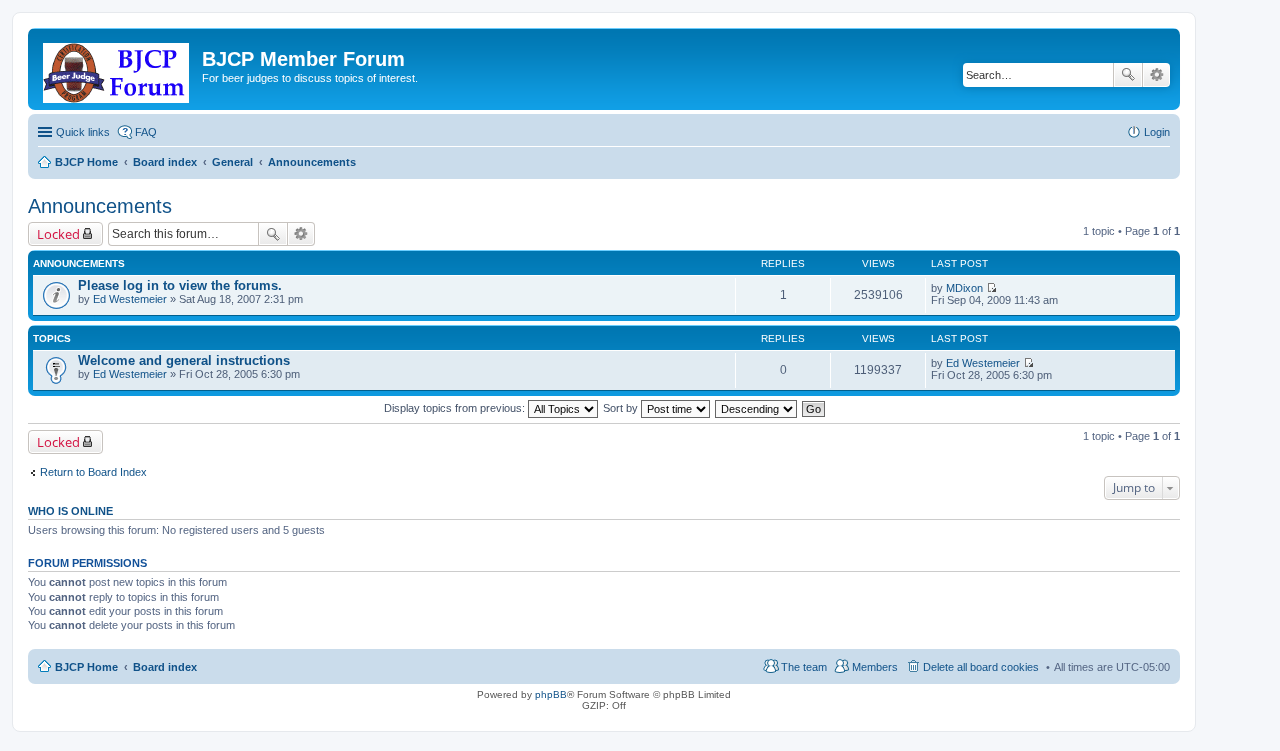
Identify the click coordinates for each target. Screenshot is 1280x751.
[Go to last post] (991, 288)
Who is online (70, 511)
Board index (165, 667)
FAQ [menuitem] (146, 132)
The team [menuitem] (804, 667)
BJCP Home (86, 667)
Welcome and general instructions (184, 360)
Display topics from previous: (456, 408)
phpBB (551, 694)
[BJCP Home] (117, 69)
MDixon (964, 288)
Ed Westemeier (130, 299)
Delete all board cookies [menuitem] (981, 667)
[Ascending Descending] (757, 408)
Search (1128, 75)
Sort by (622, 408)
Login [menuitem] (1157, 132)
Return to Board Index (93, 472)
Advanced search (1156, 75)
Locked (58, 234)
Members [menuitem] (875, 667)
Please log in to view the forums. (180, 285)
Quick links (83, 132)
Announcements (100, 206)
